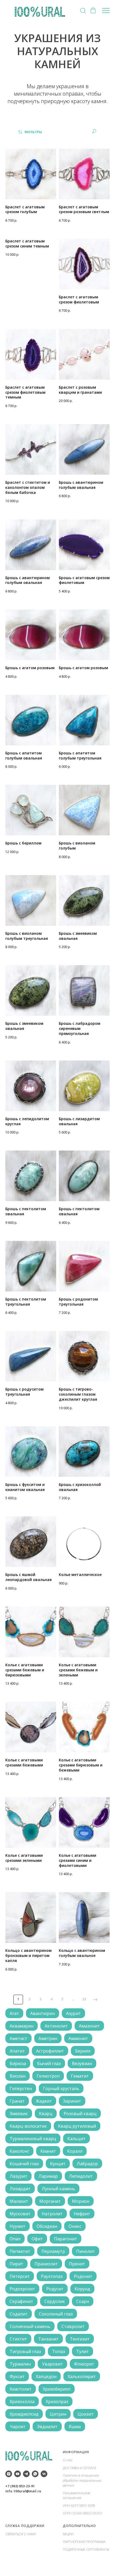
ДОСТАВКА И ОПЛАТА (79, 2468)
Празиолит (46, 2264)
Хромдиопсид (24, 2414)
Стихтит (18, 2339)
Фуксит (17, 2376)
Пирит (16, 2264)
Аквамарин (22, 2026)
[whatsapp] (35, 2474)
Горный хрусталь (61, 2089)
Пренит (77, 2264)
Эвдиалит (47, 2427)
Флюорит (84, 2364)
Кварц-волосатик (28, 2126)
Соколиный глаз (56, 2314)
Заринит (72, 2101)
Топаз (59, 2351)
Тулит (83, 2351)
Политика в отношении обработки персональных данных (82, 2480)
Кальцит (76, 2139)
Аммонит (78, 2038)
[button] (83, 10)
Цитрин (58, 2414)
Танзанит (48, 2339)
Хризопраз (57, 2402)
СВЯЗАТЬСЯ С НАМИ (21, 2534)
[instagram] (9, 2474)
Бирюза (18, 2063)
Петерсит (20, 2276)
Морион (81, 2201)
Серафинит (21, 2301)
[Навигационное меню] (106, 11)
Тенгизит (80, 2339)
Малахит (19, 2201)
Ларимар (48, 2176)
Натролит (52, 2214)
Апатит (17, 2051)
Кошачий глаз (24, 2164)
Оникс (75, 2226)
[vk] (44, 2474)
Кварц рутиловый (77, 2126)
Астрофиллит (50, 2051)
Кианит (48, 2151)
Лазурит (18, 2176)
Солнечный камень (30, 2326)
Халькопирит (82, 2376)
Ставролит (73, 2326)
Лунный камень (58, 2189)
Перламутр (53, 2251)
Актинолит (56, 2026)
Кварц (46, 2114)
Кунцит (58, 2164)
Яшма (75, 2427)
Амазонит (89, 2026)
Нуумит (18, 2226)
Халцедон (46, 2376)
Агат (14, 2013)
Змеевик (19, 2114)
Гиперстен (21, 2089)
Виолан (18, 2076)
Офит (37, 2239)
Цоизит (86, 2414)
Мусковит (20, 2214)
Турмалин (20, 2364)
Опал (15, 2239)
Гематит (80, 2076)
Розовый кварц (80, 2114)
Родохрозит (22, 2289)
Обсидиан (47, 2226)
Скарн (83, 2301)
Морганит (50, 2201)
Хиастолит (21, 2389)
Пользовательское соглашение (77, 2496)
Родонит (83, 2276)
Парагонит (66, 2239)
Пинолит (86, 2251)
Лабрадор (87, 2164)
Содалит (19, 2314)
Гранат (17, 2101)
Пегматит (20, 2251)
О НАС (68, 2460)
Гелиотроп (48, 2076)
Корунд (82, 2289)
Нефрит (82, 2214)
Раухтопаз (52, 2276)
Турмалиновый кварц (33, 2139)
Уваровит (52, 2364)
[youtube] (18, 2474)
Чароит (18, 2427)
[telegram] (26, 2474)
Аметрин (48, 2038)
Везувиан (82, 2063)
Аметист (18, 2038)
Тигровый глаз (25, 2351)
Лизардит (20, 2189)
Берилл (83, 2051)
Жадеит (44, 2101)
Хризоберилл (57, 2389)
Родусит (55, 2289)
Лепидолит (81, 2176)
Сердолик (55, 2301)
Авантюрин (43, 2013)
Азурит (73, 2013)
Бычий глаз (49, 2063)
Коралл (75, 2151)
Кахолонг (19, 2151)
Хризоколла (22, 2402)
